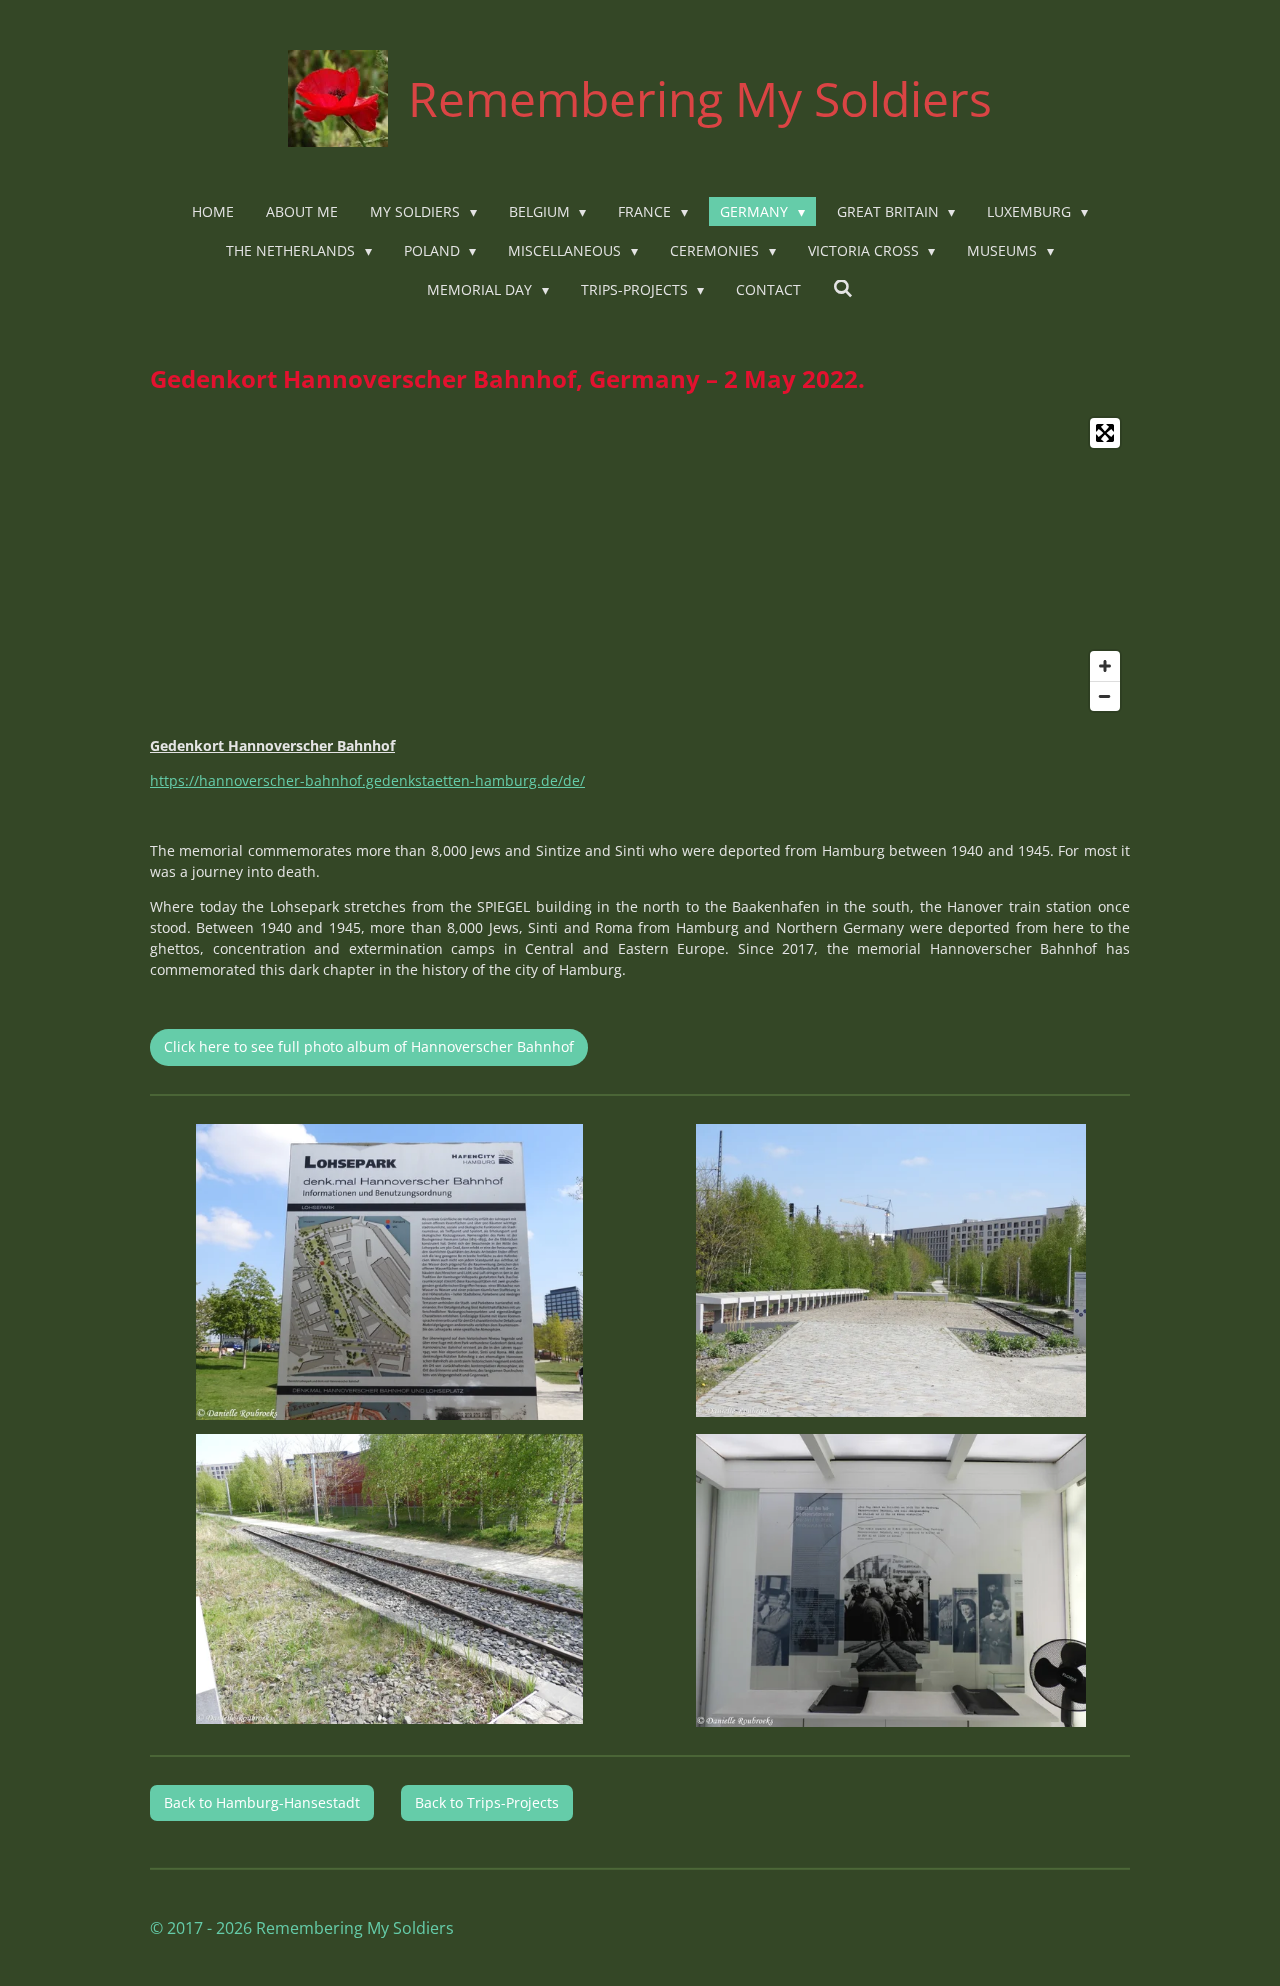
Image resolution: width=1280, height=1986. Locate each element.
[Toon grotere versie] (389, 1272)
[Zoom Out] (1105, 696)
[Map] (640, 564)
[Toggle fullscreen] (1105, 433)
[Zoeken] (843, 288)
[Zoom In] (1105, 666)
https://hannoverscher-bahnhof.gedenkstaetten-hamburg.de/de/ (367, 780)
